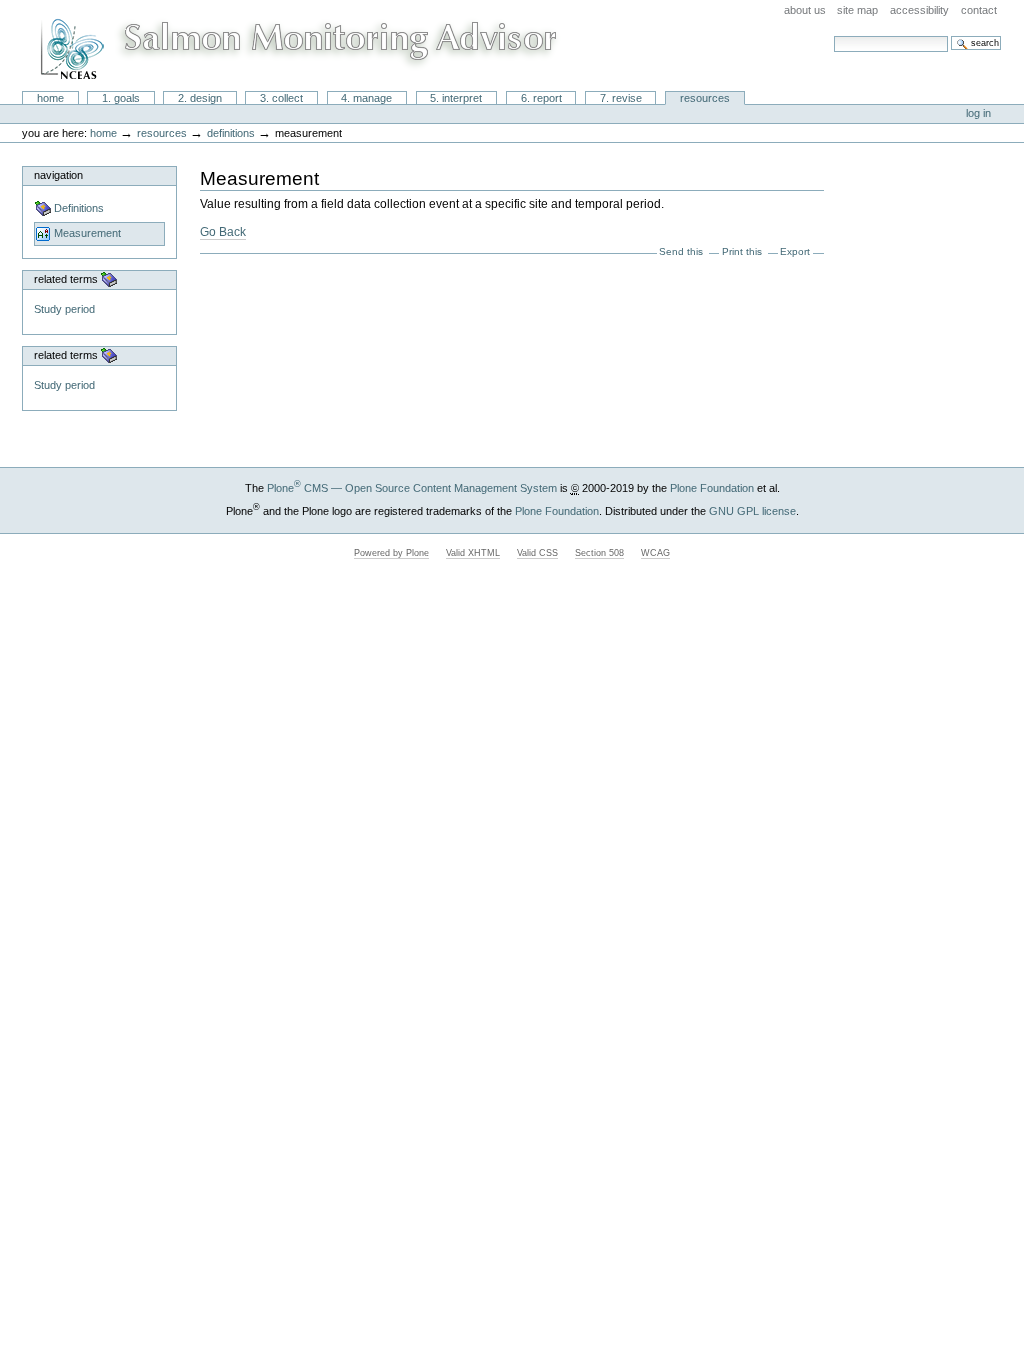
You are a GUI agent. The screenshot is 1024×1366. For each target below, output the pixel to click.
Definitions (231, 133)
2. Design (200, 98)
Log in (978, 113)
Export (795, 251)
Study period (64, 309)
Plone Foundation (712, 488)
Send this (681, 251)
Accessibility (919, 10)
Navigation (58, 175)
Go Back (223, 232)
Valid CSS (537, 553)
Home (50, 98)
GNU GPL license (752, 511)
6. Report (541, 98)
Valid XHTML (473, 553)
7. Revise (621, 98)
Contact (979, 10)
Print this (742, 251)
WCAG (655, 553)
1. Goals (121, 98)
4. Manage (366, 98)
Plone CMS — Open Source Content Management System (412, 488)
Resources (705, 98)
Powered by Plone (391, 553)
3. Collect (281, 98)
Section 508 (599, 553)
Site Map (857, 10)
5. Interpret (456, 98)
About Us (805, 10)
